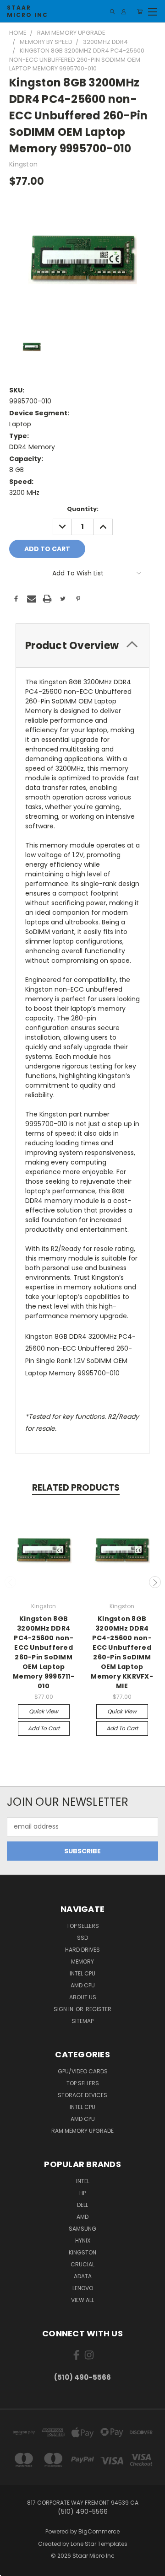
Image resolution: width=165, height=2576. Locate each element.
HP (82, 2193)
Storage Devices (82, 2095)
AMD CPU (83, 1985)
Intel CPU (82, 1973)
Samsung (82, 2229)
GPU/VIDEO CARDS (83, 2071)
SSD (82, 1938)
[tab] (82, 646)
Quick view (44, 1711)
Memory (82, 1962)
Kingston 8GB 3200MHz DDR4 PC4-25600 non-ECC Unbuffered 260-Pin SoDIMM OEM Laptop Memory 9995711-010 (44, 1652)
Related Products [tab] (76, 1488)
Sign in (64, 2009)
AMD (82, 2217)
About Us (83, 1997)
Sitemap (82, 2021)
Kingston (82, 2252)
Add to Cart (44, 1728)
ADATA (83, 2276)
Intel (83, 2181)
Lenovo (83, 2288)
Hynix (83, 2241)
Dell (82, 2205)
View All (82, 2300)
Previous (11, 1582)
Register (99, 2009)
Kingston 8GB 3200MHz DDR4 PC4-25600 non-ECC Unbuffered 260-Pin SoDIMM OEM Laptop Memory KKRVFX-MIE (122, 1652)
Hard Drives (82, 1950)
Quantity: (83, 509)
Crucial (82, 2264)
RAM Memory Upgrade (82, 2131)
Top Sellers (83, 1926)
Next (155, 1582)
